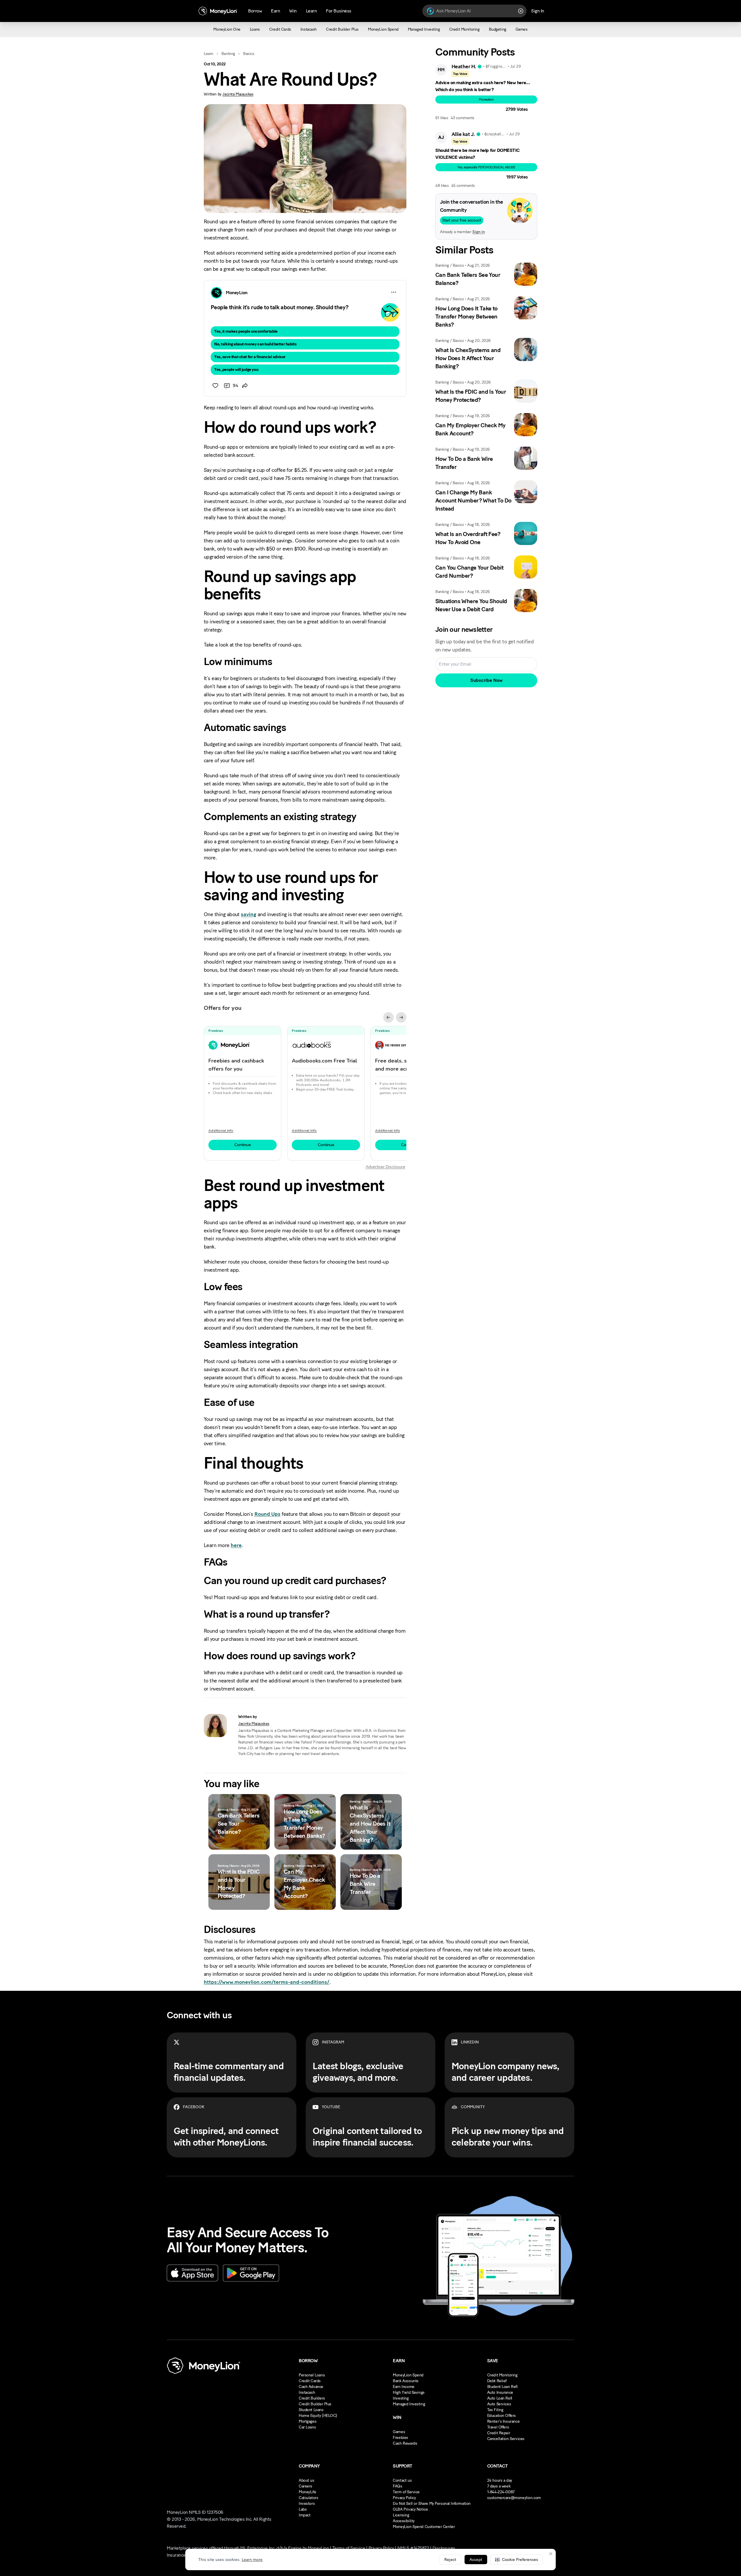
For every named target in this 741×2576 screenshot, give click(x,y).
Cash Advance (311, 2387)
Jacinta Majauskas (238, 94)
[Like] (215, 386)
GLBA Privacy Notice (410, 2509)
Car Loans (307, 2427)
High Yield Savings (409, 2392)
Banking (228, 54)
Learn (209, 54)
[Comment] (227, 386)
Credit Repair (499, 2433)
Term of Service (406, 2492)
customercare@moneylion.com (514, 2498)
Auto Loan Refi (500, 2398)
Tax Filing (495, 2410)
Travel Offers (498, 2427)
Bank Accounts (406, 2381)
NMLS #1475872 (413, 2548)
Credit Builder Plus (315, 2404)
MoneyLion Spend (408, 2375)
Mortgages (308, 2421)
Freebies (400, 2438)
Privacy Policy (404, 2498)
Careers (306, 2486)
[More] (394, 292)
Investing (401, 2398)
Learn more (252, 2560)
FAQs (397, 2486)
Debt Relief (497, 2381)
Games (399, 2432)
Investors (307, 2504)
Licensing (401, 2515)
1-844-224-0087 (501, 2492)
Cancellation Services (506, 2439)
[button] (517, 2560)
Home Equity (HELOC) (318, 2416)
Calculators (308, 2498)
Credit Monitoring (502, 2375)
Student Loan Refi (502, 2387)
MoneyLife (307, 2492)
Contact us (402, 2480)
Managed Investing (409, 2404)
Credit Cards (310, 2381)
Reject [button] (450, 2560)
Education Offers (501, 2416)
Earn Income (403, 2387)
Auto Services (499, 2404)
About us (307, 2480)
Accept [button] (476, 2560)
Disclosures (444, 2548)
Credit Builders (312, 2398)
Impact (305, 2515)
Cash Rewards (405, 2443)
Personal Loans (312, 2375)
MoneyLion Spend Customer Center (424, 2527)
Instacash (307, 2392)
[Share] (245, 386)
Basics (249, 54)
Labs (303, 2509)
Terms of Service (349, 2548)
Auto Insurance (500, 2392)
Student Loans (311, 2410)
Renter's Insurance (503, 2421)
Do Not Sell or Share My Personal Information (432, 2504)
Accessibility (404, 2521)
